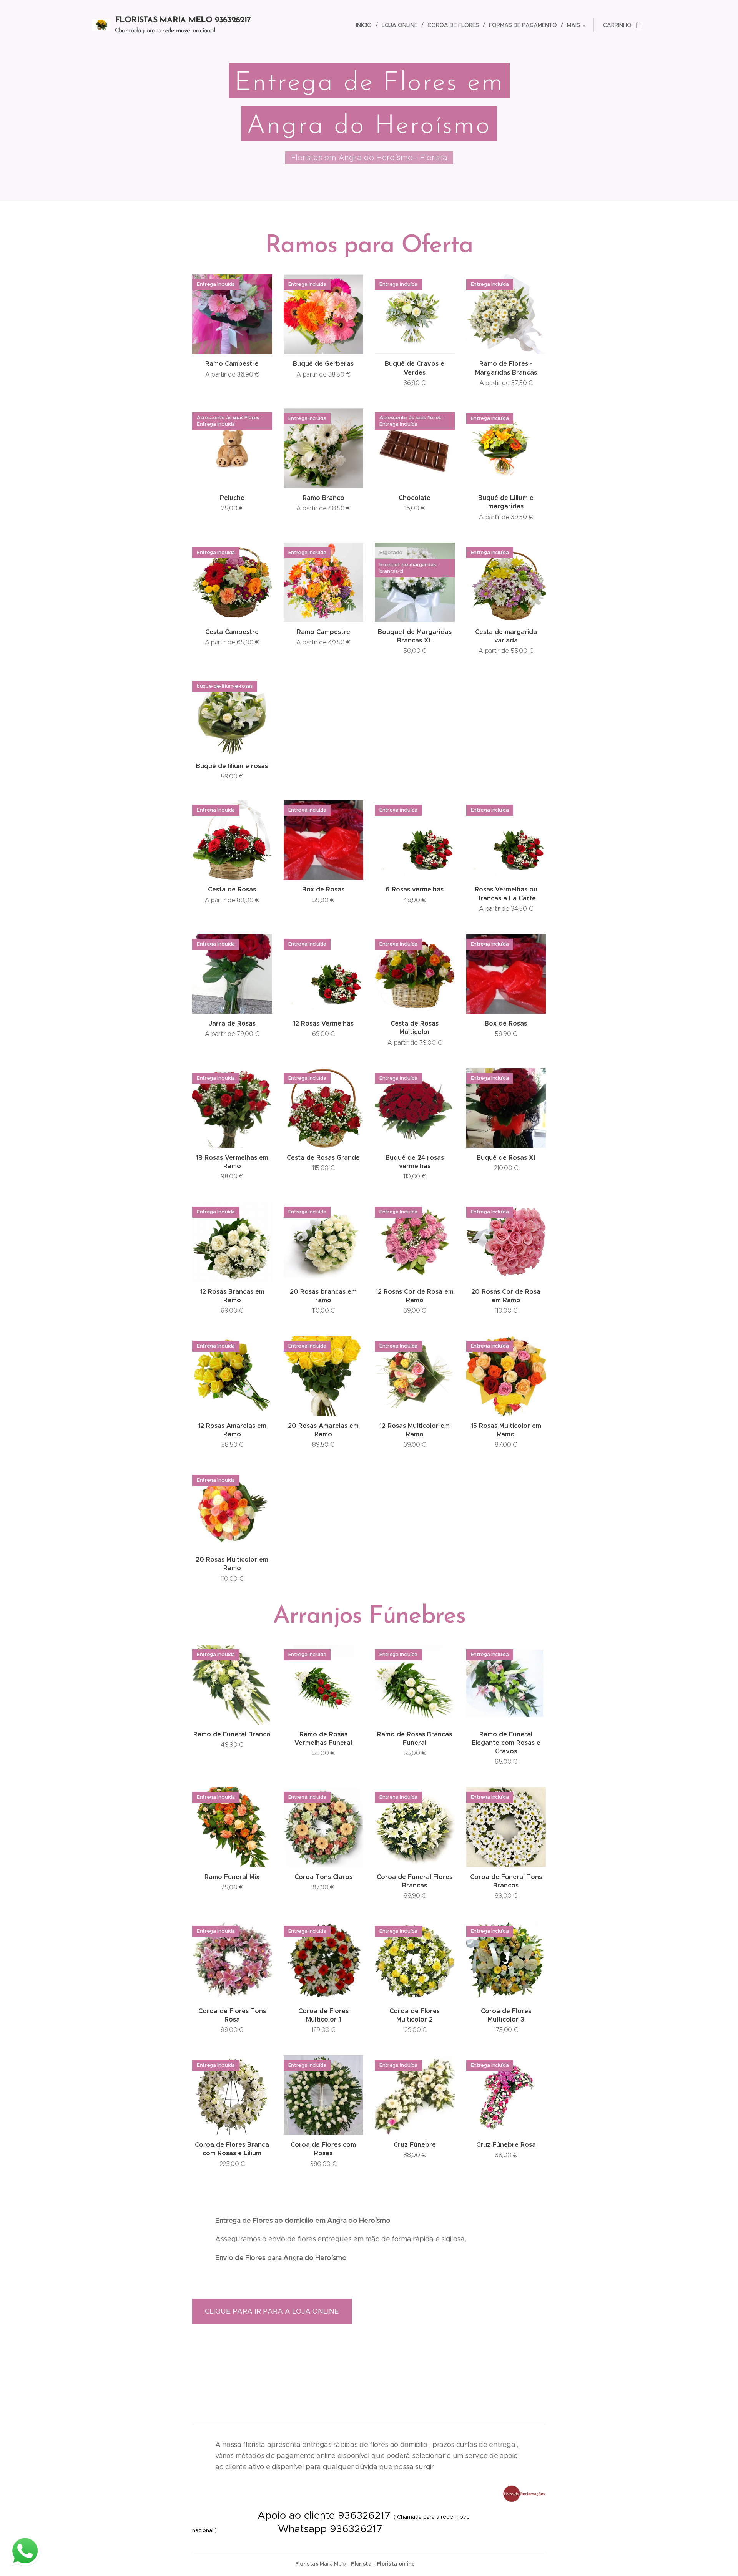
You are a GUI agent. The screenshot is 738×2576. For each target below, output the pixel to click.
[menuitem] (366, 25)
